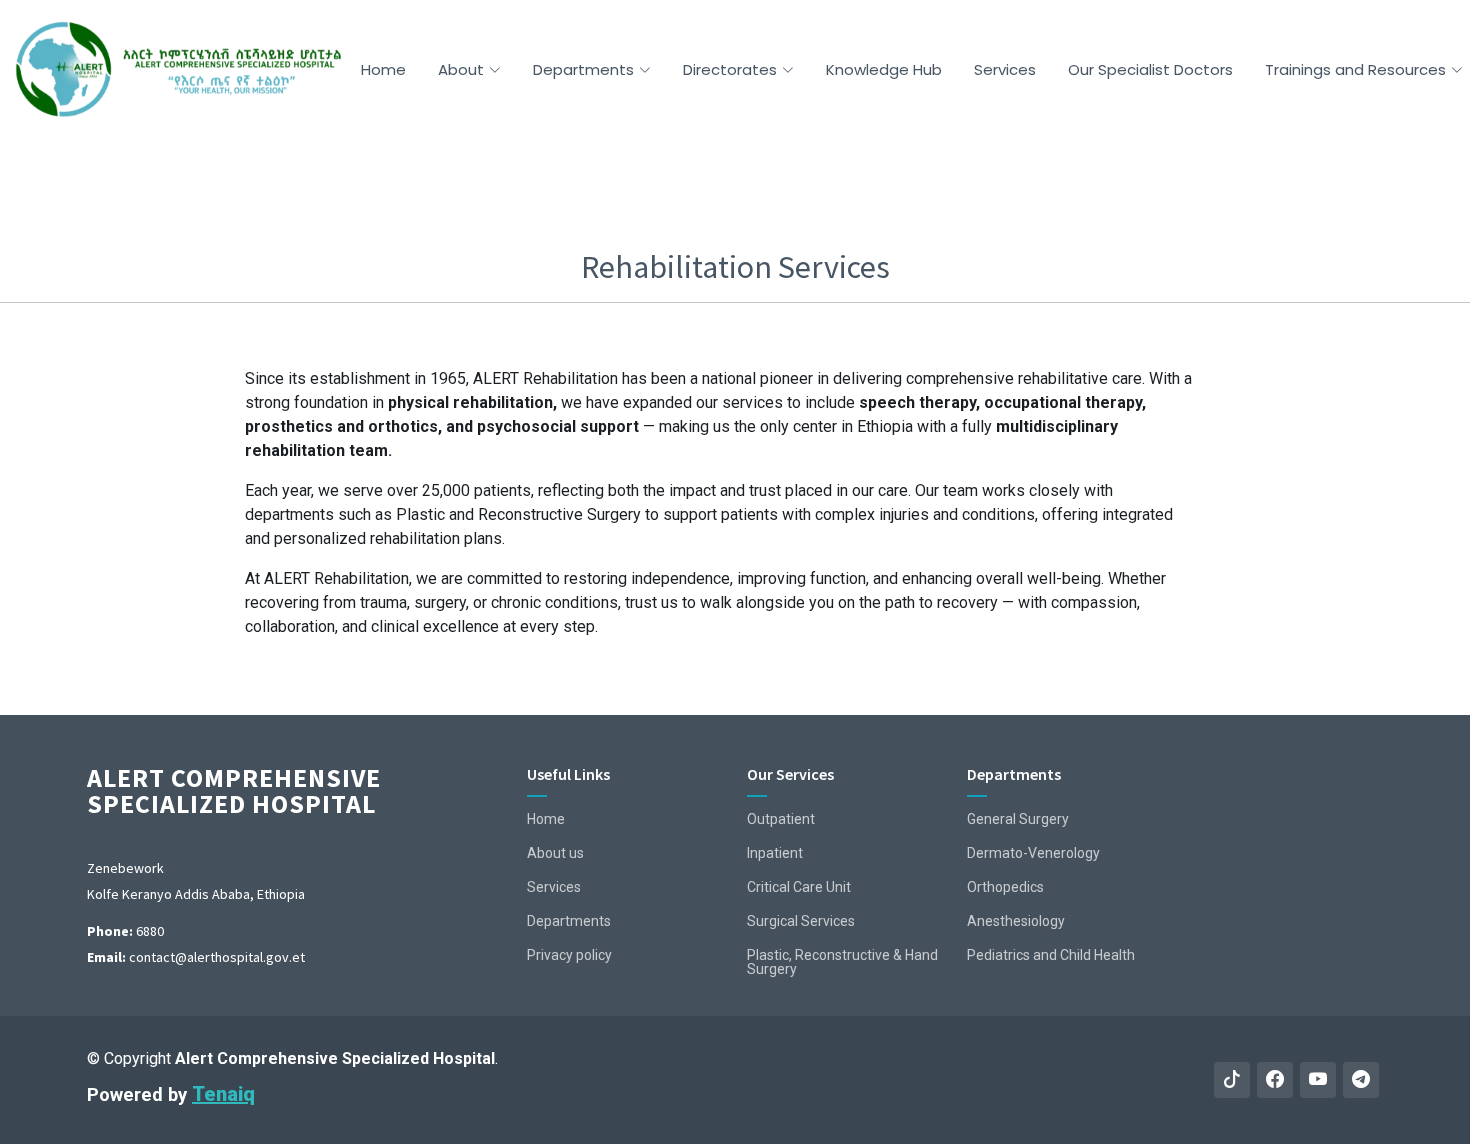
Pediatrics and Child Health (1051, 955)
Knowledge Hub (884, 69)
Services (1005, 69)
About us (555, 853)
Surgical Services (801, 921)
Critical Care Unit (799, 887)
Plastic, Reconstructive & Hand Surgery (842, 962)
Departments (583, 69)
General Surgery (1018, 819)
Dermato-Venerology (1033, 853)
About (461, 69)
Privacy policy (569, 955)
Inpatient (775, 853)
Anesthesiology (1016, 921)
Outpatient (781, 819)
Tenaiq (223, 1094)
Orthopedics (1005, 887)
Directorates (730, 69)
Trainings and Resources (1355, 69)
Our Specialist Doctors (1150, 69)
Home (383, 69)
